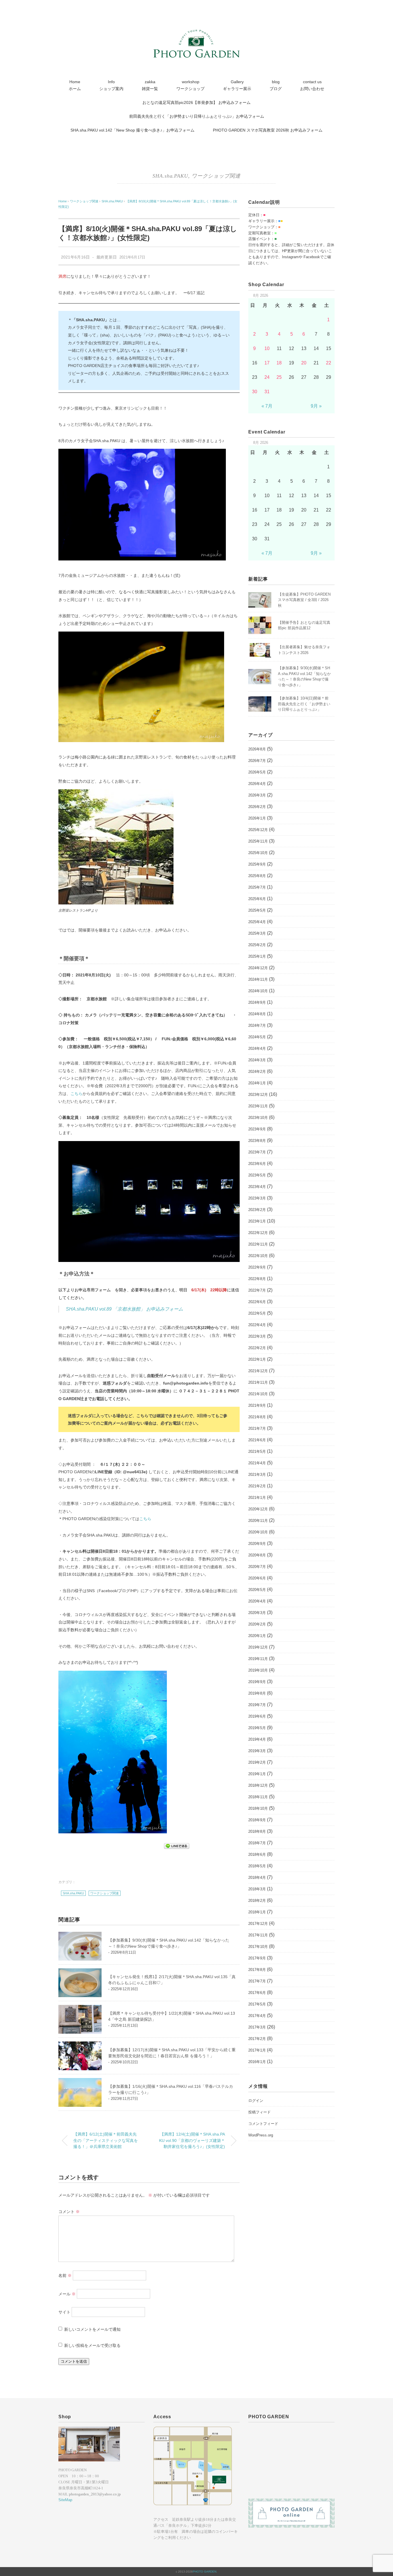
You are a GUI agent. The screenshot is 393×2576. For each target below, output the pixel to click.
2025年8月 (257, 876)
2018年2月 (257, 1901)
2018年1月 (257, 1912)
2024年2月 (257, 1072)
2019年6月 (257, 1716)
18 (279, 363)
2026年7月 (257, 761)
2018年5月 (257, 1866)
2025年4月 (257, 922)
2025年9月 (257, 864)
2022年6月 (257, 1302)
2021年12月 (258, 1371)
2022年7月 (257, 1290)
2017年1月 (257, 2050)
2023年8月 (257, 1141)
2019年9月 (257, 1682)
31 (267, 392)
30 (255, 392)
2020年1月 (257, 1636)
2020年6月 (257, 1578)
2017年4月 (257, 2016)
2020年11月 (258, 1521)
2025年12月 (258, 830)
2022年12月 (258, 1233)
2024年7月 (257, 1025)
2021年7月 (257, 1428)
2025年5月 (257, 910)
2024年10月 (258, 991)
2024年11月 (258, 979)
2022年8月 (257, 1279)
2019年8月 (257, 1693)
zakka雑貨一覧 (150, 85)
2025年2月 (257, 945)
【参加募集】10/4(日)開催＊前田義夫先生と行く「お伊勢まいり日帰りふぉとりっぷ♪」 (304, 704)
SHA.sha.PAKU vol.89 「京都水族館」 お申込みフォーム (124, 1309)
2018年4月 (257, 1878)
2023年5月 (257, 1175)
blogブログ (276, 85)
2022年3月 (257, 1336)
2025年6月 (257, 899)
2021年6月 (257, 1440)
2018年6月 (257, 1854)
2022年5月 (257, 1313)
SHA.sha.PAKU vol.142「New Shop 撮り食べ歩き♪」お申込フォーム (132, 130)
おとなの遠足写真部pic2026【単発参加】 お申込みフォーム (197, 102)
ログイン (256, 2101)
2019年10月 (258, 1670)
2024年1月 (257, 1083)
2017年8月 (257, 1970)
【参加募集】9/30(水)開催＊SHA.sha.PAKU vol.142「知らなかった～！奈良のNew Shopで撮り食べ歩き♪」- (169, 1946)
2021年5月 (257, 1452)
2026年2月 (257, 807)
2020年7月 (257, 1567)
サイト (64, 2312)
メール (67, 2294)
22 (329, 363)
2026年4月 (257, 784)
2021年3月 (257, 1475)
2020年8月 (257, 1555)
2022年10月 (258, 1256)
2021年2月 (257, 1486)
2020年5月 (257, 1590)
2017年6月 (257, 1993)
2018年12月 (258, 1785)
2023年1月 (257, 1221)
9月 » (316, 406)
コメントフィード (263, 2124)
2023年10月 (258, 1118)
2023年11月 (258, 1106)
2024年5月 (257, 1037)
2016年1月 (257, 2062)
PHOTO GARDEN (205, 2572)
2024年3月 (257, 1060)
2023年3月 (257, 1198)
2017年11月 (258, 1935)
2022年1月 (257, 1359)
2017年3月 (257, 2027)
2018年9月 (257, 1820)
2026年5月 (257, 772)
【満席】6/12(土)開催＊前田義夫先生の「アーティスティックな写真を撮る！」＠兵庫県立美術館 (106, 2140)
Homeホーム (75, 85)
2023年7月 (257, 1152)
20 (304, 363)
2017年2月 (257, 2039)
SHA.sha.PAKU (170, 176)
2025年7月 (257, 887)
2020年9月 (257, 1544)
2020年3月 (257, 1613)
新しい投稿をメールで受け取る (92, 2345)
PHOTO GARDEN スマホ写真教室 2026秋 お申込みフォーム (268, 130)
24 (267, 377)
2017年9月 (257, 1958)
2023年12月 (258, 1095)
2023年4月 (257, 1187)
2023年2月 (257, 1210)
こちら (77, 1094)
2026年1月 (257, 818)
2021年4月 (257, 1463)
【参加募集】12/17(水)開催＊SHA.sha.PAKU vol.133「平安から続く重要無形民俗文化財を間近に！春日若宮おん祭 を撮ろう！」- (172, 2056)
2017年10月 (258, 1947)
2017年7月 (257, 1981)
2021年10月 (258, 1394)
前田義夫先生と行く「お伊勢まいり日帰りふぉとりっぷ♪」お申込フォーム (197, 116)
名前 (65, 2275)
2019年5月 (257, 1728)
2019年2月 (257, 1762)
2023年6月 (257, 1164)
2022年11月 (258, 1244)
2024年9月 (257, 1002)
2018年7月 (257, 1843)
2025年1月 (257, 956)
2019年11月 (258, 1659)
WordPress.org (261, 2135)
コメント (69, 2212)
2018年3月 (257, 1889)
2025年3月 (257, 933)
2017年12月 (258, 1924)
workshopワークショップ (190, 85)
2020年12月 (258, 1509)
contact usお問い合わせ (312, 85)
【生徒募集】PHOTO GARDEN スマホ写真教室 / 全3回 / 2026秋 (304, 600)
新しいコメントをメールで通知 (92, 2329)
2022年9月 (257, 1267)
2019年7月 (257, 1705)
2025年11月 (258, 841)
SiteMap (65, 2500)
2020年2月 (257, 1624)
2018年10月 (258, 1808)
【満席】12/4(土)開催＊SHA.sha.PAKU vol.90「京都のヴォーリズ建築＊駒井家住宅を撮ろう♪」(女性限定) (192, 2140)
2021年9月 (257, 1405)
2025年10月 (258, 853)
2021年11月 (258, 1382)
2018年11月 (258, 1797)
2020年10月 (258, 1532)
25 (279, 377)
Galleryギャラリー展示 (237, 85)
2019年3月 (257, 1751)
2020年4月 (257, 1601)
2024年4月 (257, 1049)
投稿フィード (260, 2112)
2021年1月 (257, 1498)
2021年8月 (257, 1417)
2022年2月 (257, 1348)
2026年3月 (257, 795)
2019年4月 (257, 1739)
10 (267, 348)
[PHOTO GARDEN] (197, 33)
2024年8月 (257, 1014)
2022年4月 (257, 1325)
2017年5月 (257, 2004)
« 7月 (267, 406)
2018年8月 (257, 1831)
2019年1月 (257, 1774)
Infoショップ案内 (111, 85)
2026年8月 (257, 749)
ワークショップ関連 (216, 176)
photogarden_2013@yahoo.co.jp (95, 2494)
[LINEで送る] (177, 1846)
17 (267, 363)
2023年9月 (257, 1129)
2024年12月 (258, 968)
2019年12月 (258, 1647)
